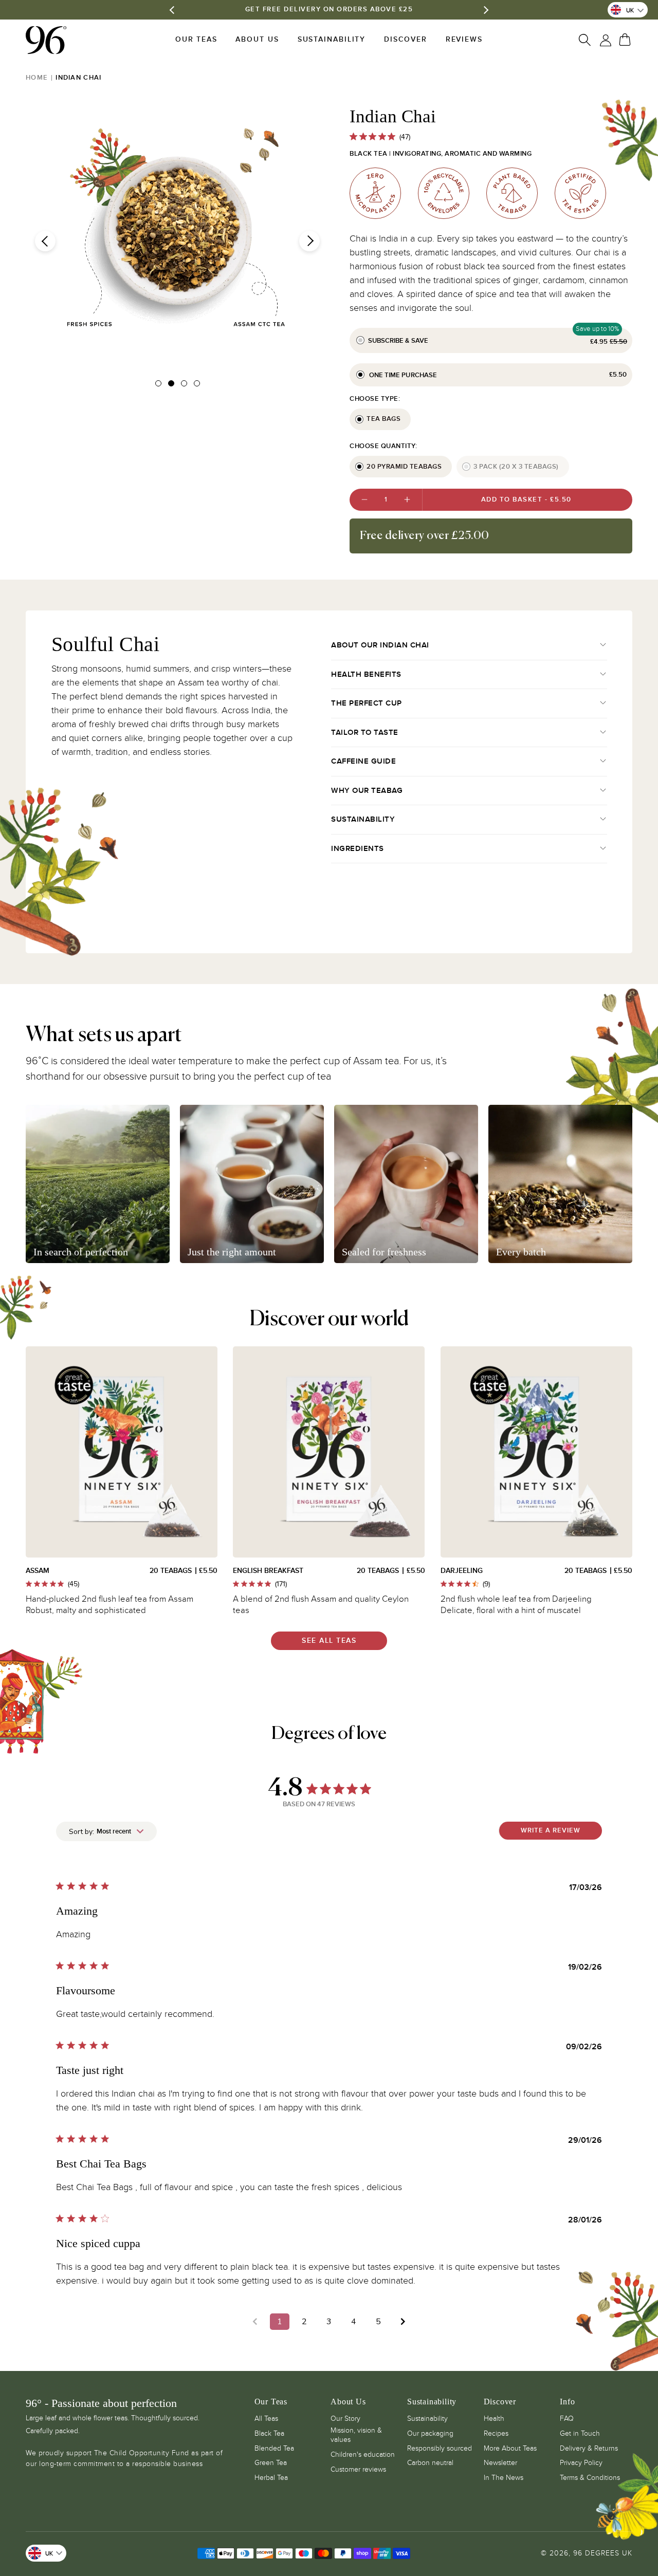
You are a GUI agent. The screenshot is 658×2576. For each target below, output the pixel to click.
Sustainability (427, 2419)
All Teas (266, 2419)
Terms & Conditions (590, 2478)
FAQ (567, 2419)
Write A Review (551, 1830)
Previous (45, 241)
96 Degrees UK (603, 2553)
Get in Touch (580, 2433)
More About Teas (510, 2448)
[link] (586, 40)
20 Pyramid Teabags (404, 467)
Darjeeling (462, 1571)
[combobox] (106, 1831)
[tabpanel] (177, 231)
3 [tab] (185, 385)
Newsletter (500, 2463)
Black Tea (269, 2433)
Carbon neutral (430, 2463)
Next (309, 241)
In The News (504, 2478)
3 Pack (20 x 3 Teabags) (516, 467)
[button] (196, 40)
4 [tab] (198, 385)
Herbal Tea (271, 2478)
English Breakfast (268, 1571)
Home (37, 78)
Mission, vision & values (356, 2435)
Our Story (345, 2419)
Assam (38, 1571)
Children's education (363, 2454)
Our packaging (430, 2433)
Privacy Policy (581, 2463)
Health (494, 2419)
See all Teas (329, 1641)
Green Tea (271, 2463)
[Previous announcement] (173, 10)
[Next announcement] (485, 10)
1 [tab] (159, 385)
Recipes (496, 2433)
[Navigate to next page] (403, 2322)
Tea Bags (383, 419)
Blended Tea (274, 2448)
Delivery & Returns (589, 2448)
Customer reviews (358, 2469)
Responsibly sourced (440, 2448)
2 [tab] (172, 385)
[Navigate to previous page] (255, 2322)
